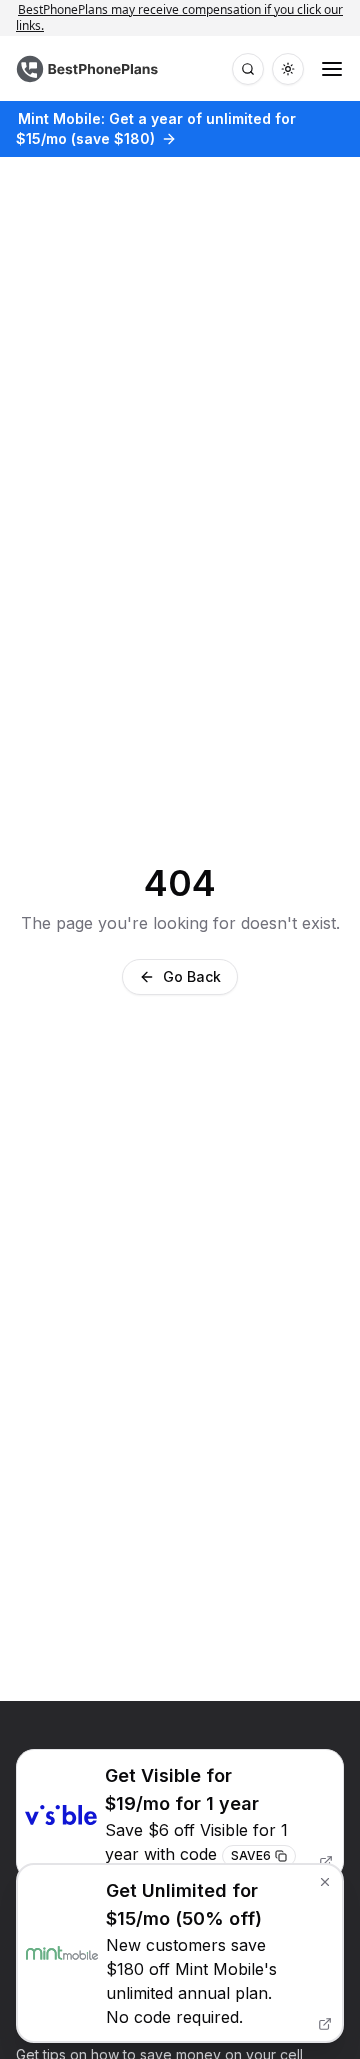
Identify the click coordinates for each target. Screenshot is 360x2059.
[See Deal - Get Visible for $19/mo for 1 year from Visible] (180, 1814)
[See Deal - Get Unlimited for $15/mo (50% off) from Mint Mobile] (180, 1953)
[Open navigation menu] (332, 69)
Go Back (192, 976)
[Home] (89, 69)
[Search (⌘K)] (248, 69)
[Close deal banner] (325, 1882)
